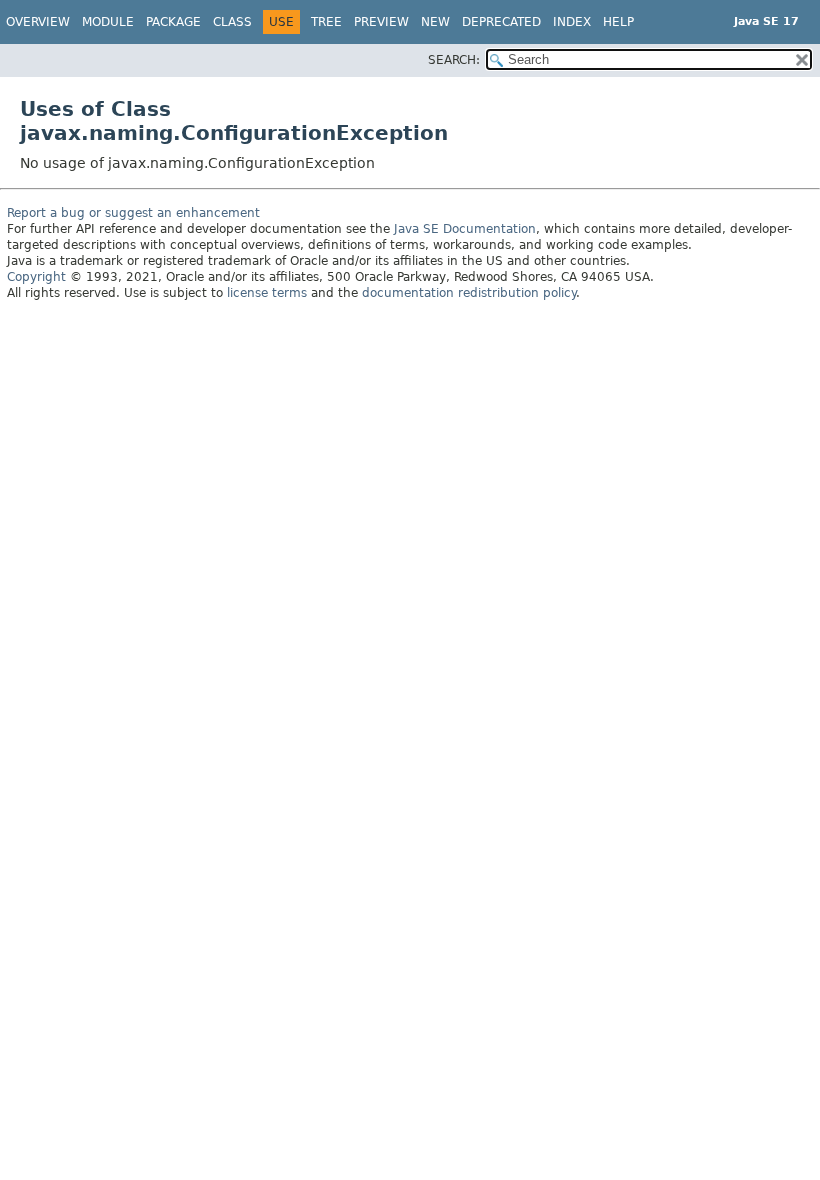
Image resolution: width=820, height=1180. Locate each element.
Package (173, 22)
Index (572, 22)
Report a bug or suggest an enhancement (133, 213)
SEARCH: (454, 60)
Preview (381, 22)
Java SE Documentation (465, 229)
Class (232, 22)
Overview (38, 22)
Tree (326, 22)
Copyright (36, 277)
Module (108, 22)
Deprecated (501, 22)
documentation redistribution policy (469, 293)
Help (618, 22)
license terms (267, 293)
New (435, 22)
